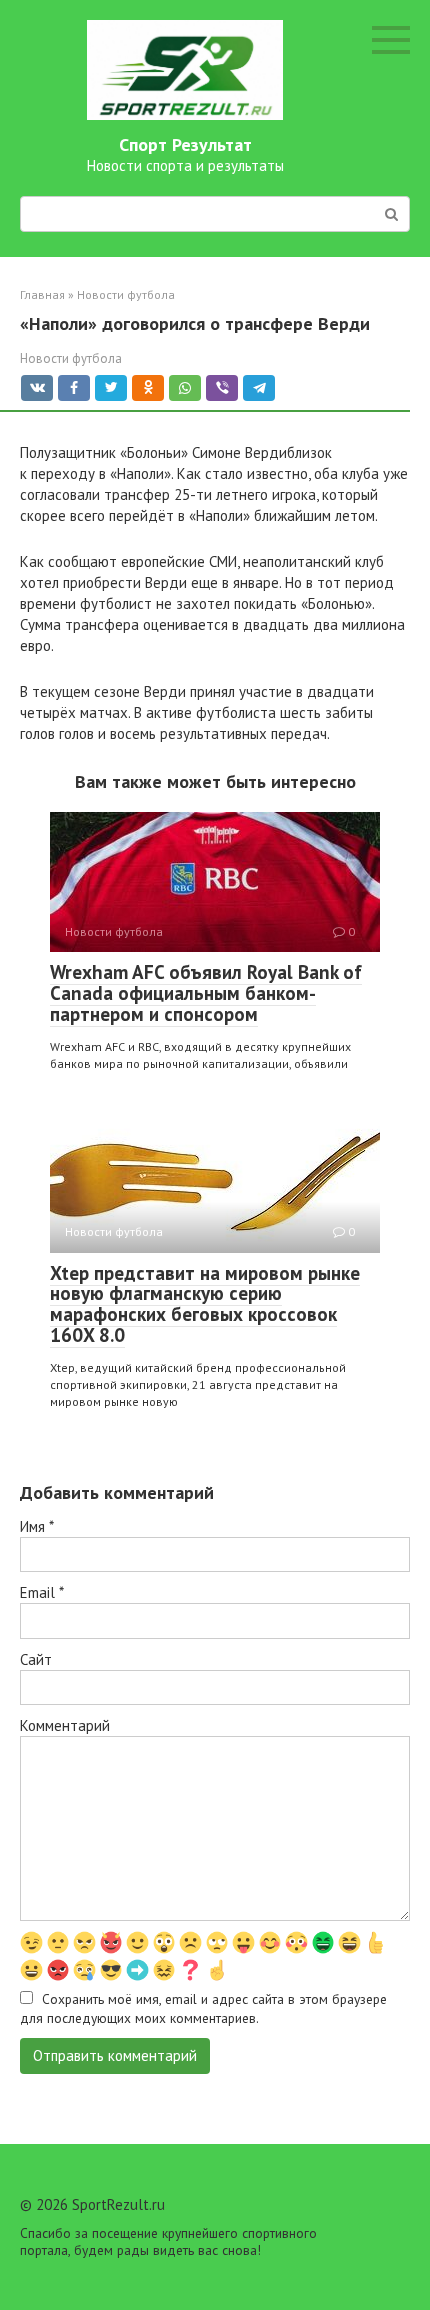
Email (42, 1592)
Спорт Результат (185, 144)
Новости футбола (71, 358)
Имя (37, 1526)
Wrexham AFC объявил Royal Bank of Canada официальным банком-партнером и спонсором (206, 993)
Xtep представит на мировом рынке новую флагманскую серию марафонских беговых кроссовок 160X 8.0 (205, 1304)
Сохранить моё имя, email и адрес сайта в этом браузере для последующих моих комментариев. (203, 2008)
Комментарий (65, 1725)
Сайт (36, 1659)
